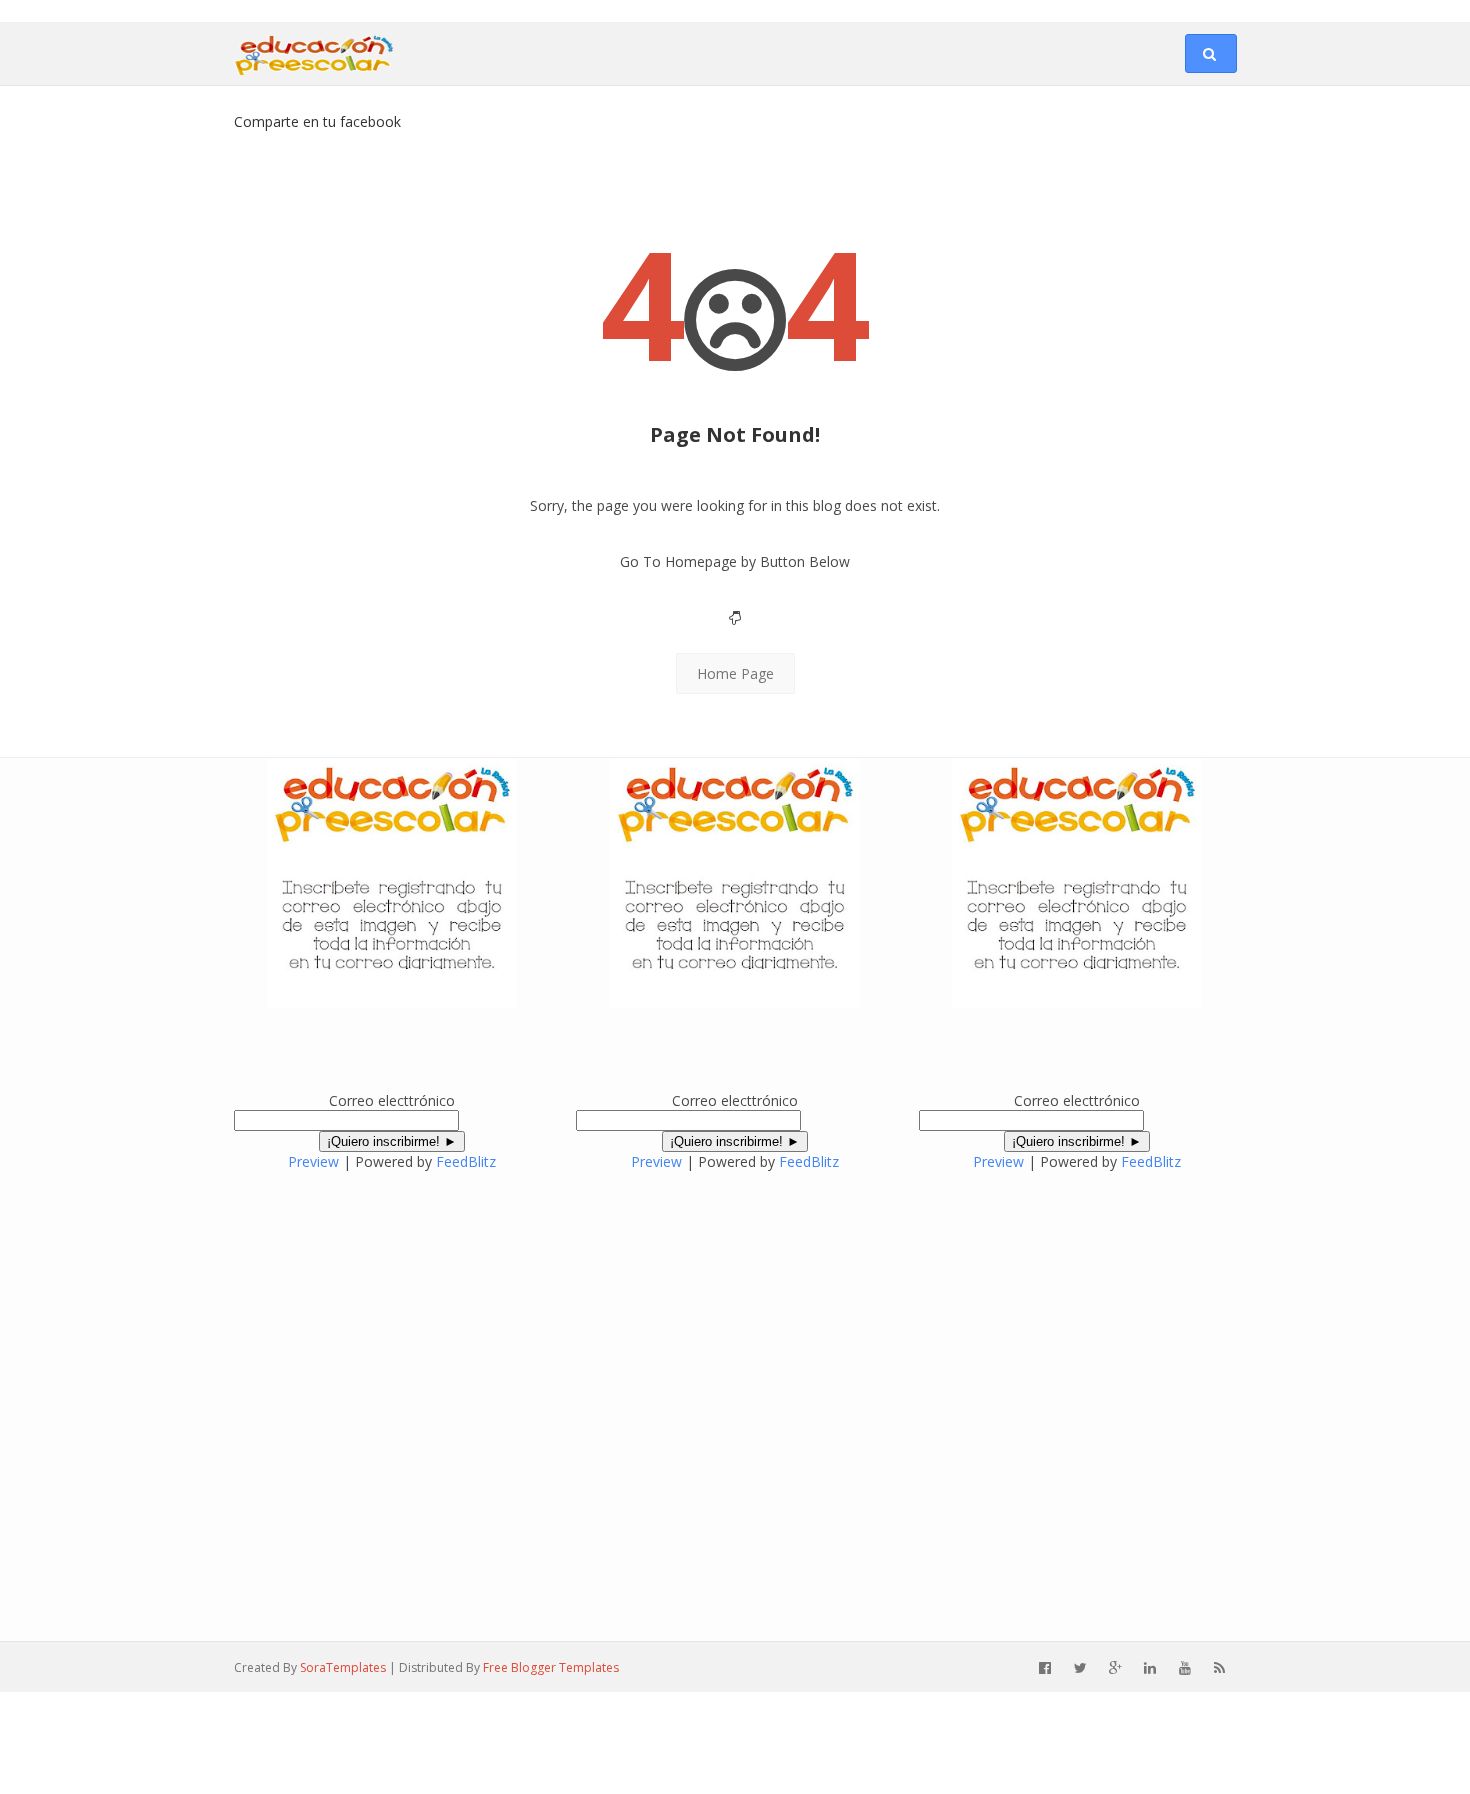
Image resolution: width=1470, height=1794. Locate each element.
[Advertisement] (234, 8)
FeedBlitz (466, 1161)
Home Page (735, 673)
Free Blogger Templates (551, 1667)
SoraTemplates (343, 1667)
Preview (313, 1161)
